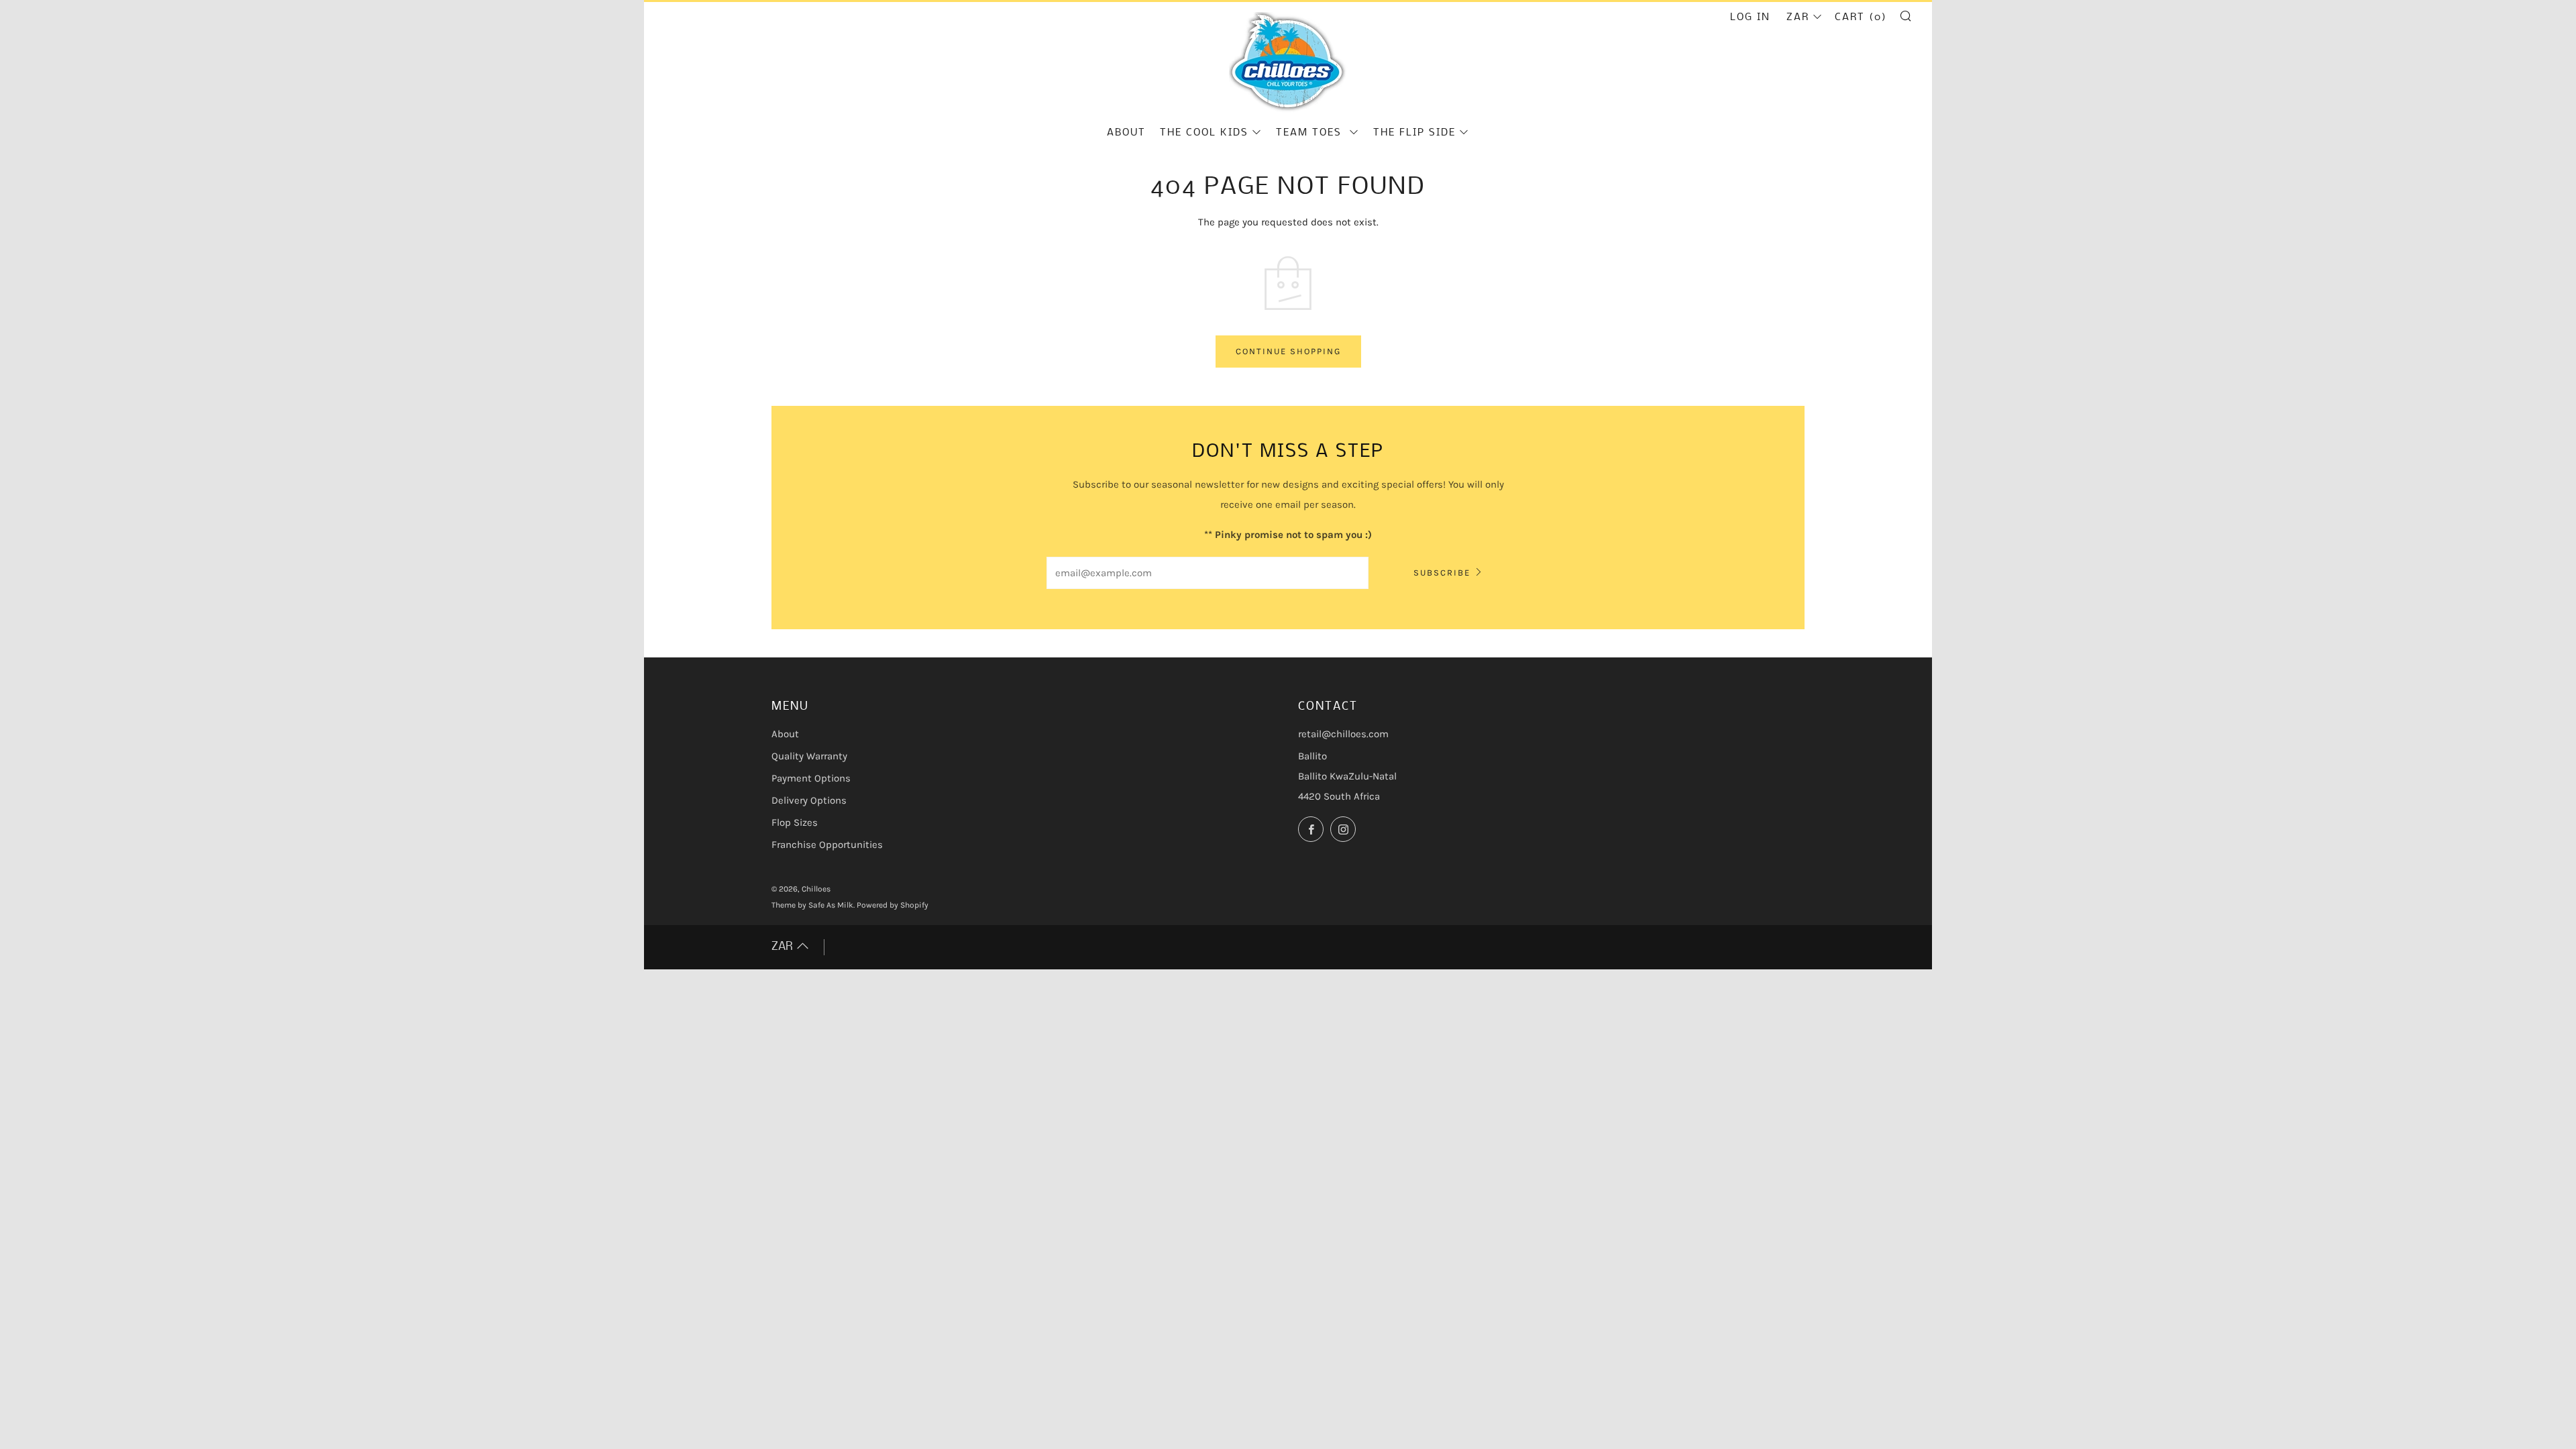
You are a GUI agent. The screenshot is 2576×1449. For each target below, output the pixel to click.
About (1126, 133)
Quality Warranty (809, 756)
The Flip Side (1414, 133)
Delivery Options (809, 800)
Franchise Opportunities (827, 845)
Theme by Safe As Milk (812, 905)
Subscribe (1442, 573)
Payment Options (811, 778)
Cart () (1861, 17)
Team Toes (1311, 133)
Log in (1750, 17)
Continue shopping (1288, 351)
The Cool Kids (1204, 133)
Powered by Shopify (893, 905)
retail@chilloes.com (1343, 734)
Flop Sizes (795, 822)
